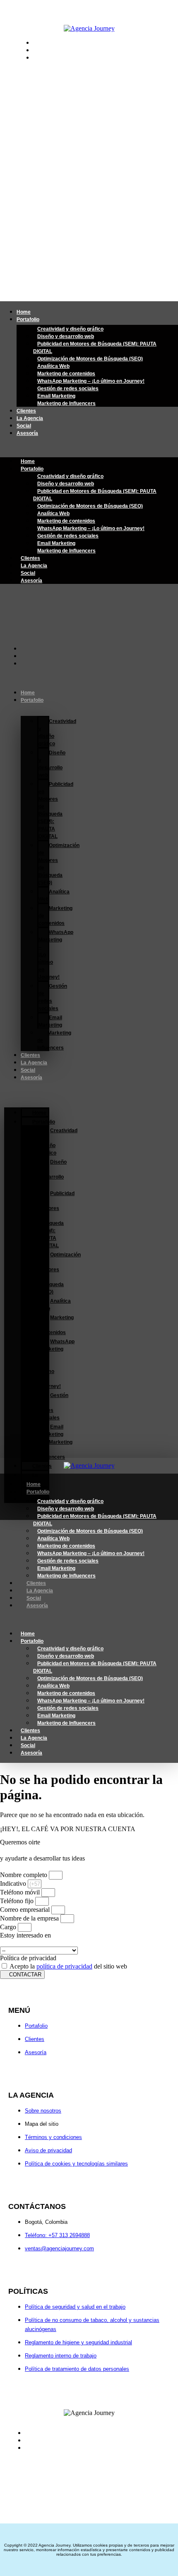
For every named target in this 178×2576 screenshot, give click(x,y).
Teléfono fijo (18, 1901)
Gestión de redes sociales (68, 389)
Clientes (26, 411)
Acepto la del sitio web (68, 1966)
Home (24, 312)
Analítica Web (53, 366)
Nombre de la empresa (30, 1918)
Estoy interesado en (25, 1935)
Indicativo (14, 1883)
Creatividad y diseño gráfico (70, 329)
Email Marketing (56, 396)
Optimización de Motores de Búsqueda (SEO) (90, 359)
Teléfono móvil (21, 1892)
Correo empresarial (26, 1910)
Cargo (9, 1927)
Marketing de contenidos (66, 374)
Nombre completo (24, 1875)
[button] (89, 447)
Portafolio (28, 319)
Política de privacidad (28, 1958)
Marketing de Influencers (66, 403)
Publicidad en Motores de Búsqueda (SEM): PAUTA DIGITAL (95, 348)
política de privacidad (64, 1966)
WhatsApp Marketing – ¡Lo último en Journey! (91, 381)
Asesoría (27, 433)
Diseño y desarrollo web (66, 336)
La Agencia (30, 418)
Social (24, 426)
